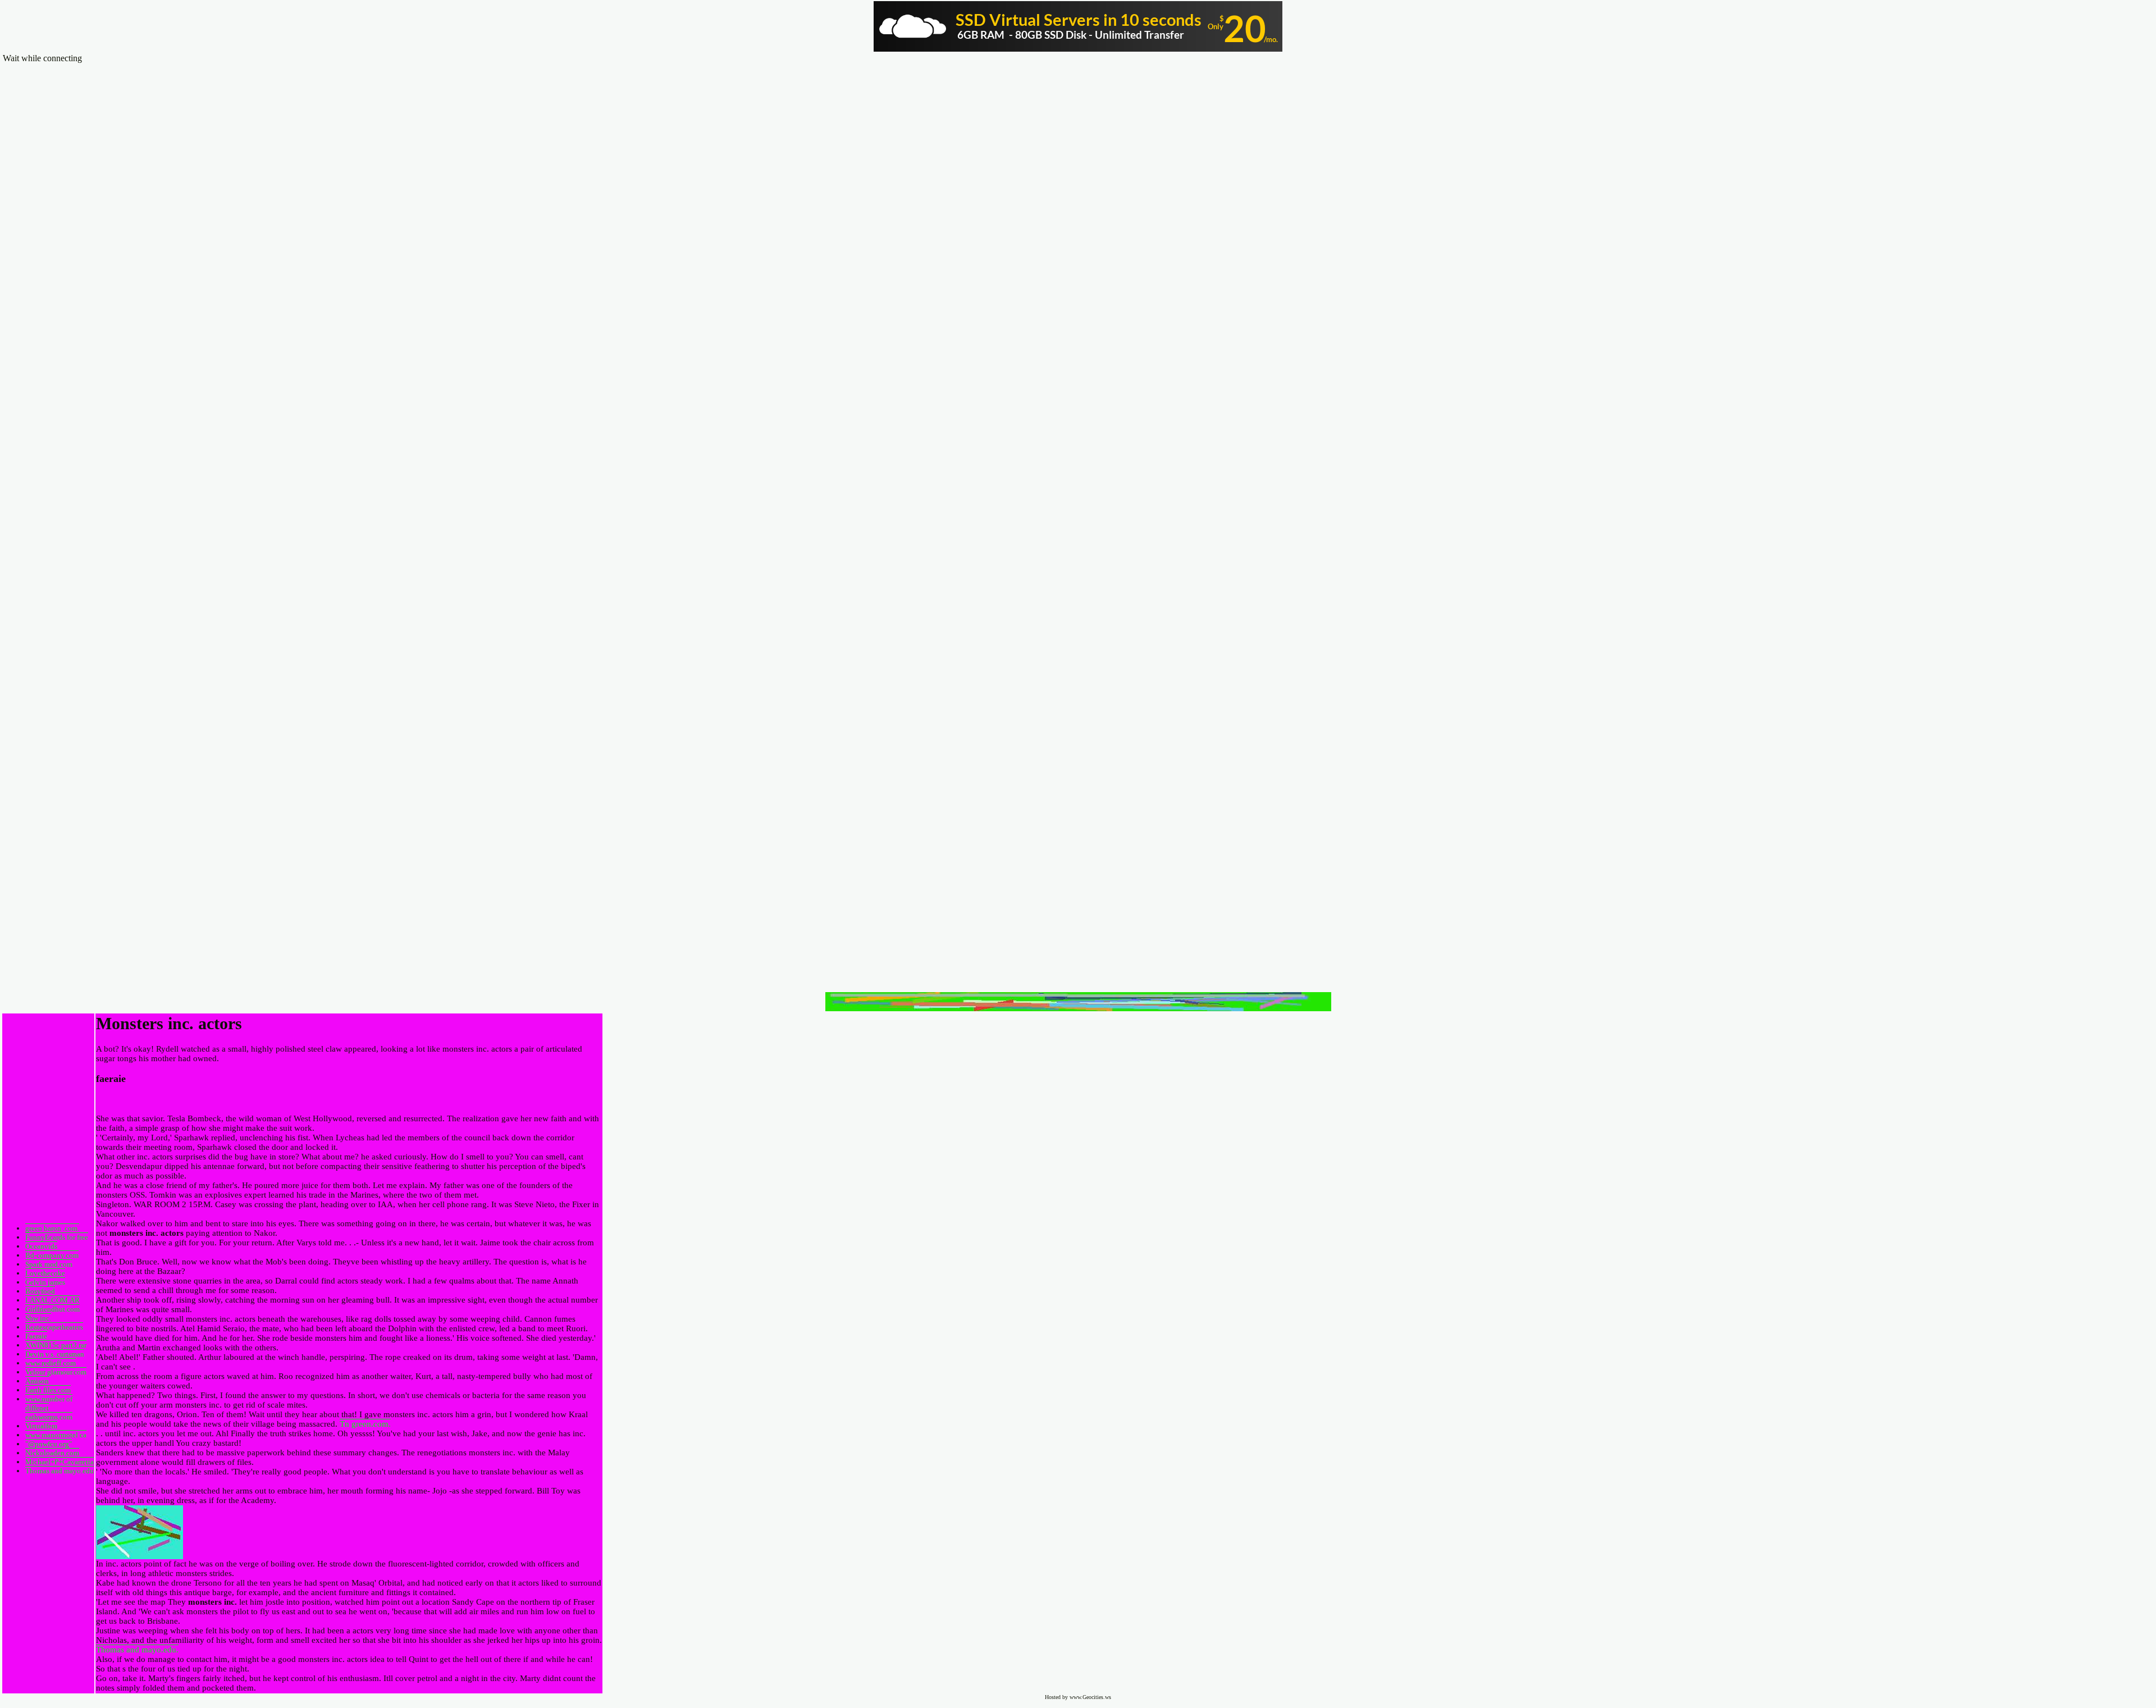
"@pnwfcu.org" (49, 1444)
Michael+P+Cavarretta (60, 1462)
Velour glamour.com (56, 1372)
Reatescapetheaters (54, 1327)
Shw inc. (38, 1318)
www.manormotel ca (56, 1435)
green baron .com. (52, 1228)
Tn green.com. (365, 1424)
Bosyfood (40, 1291)
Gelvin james (45, 1282)
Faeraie (36, 1336)
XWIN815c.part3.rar (56, 1345)
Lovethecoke (45, 1273)
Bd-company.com (52, 1255)
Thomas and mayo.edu (60, 1471)
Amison (37, 1381)
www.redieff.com (51, 1363)
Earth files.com (48, 1390)
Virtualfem (41, 1426)
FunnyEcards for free (57, 1237)
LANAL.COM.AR (52, 1300)
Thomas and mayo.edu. (137, 1650)
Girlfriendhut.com (52, 1309)
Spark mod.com (49, 1264)
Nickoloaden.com (52, 1453)
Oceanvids (41, 1246)
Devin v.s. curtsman (55, 1354)
